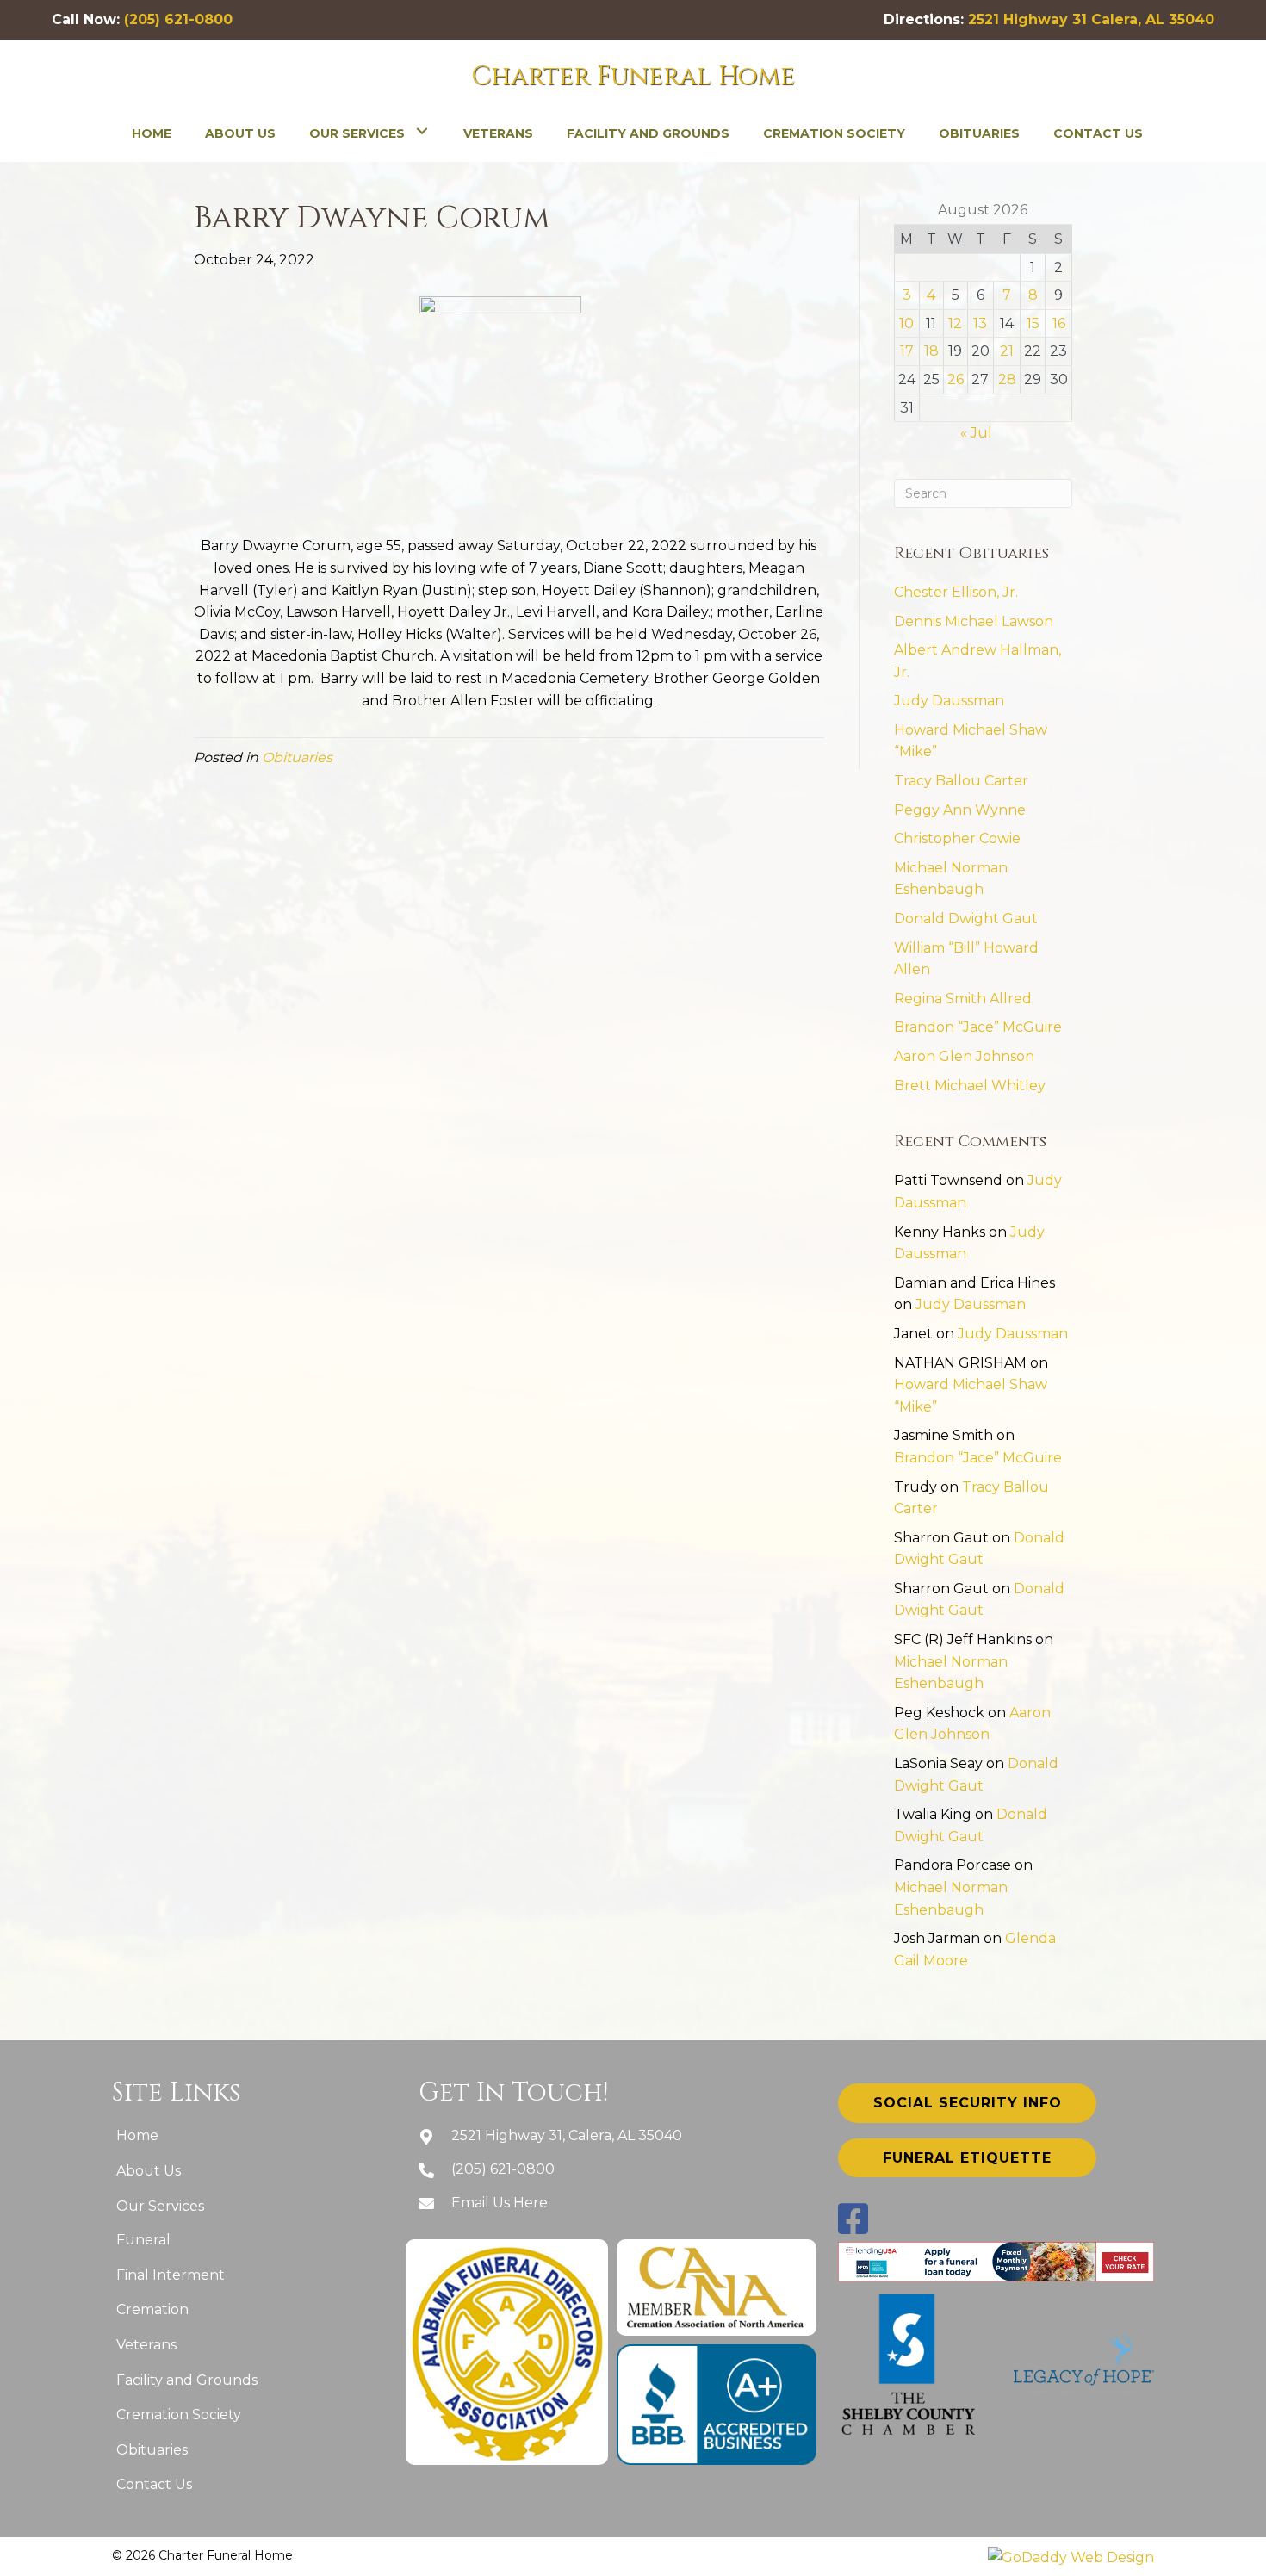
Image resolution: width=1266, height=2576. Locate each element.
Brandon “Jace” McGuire (978, 1027)
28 (1007, 379)
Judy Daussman (949, 701)
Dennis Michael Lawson (974, 621)
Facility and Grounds (187, 2380)
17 (907, 351)
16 (1059, 323)
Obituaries (297, 757)
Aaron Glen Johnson (964, 1056)
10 (906, 323)
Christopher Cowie (957, 838)
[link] (152, 132)
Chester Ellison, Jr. (956, 592)
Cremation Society (179, 2415)
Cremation (152, 2309)
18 (931, 351)
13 (980, 323)
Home (137, 2135)
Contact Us (154, 2484)
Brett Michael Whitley (970, 1086)
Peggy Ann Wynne (960, 810)
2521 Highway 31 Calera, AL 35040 (1091, 19)
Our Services (160, 2206)
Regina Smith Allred (963, 999)
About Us (149, 2171)
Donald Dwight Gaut (966, 919)
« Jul (976, 433)
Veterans (146, 2345)
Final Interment (171, 2275)
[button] (967, 2103)
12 (955, 323)
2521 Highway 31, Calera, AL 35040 (567, 2135)
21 (1007, 351)
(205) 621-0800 (178, 19)
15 (1033, 323)
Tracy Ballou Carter (961, 781)
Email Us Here (500, 2203)
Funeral (143, 2240)
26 (956, 379)
